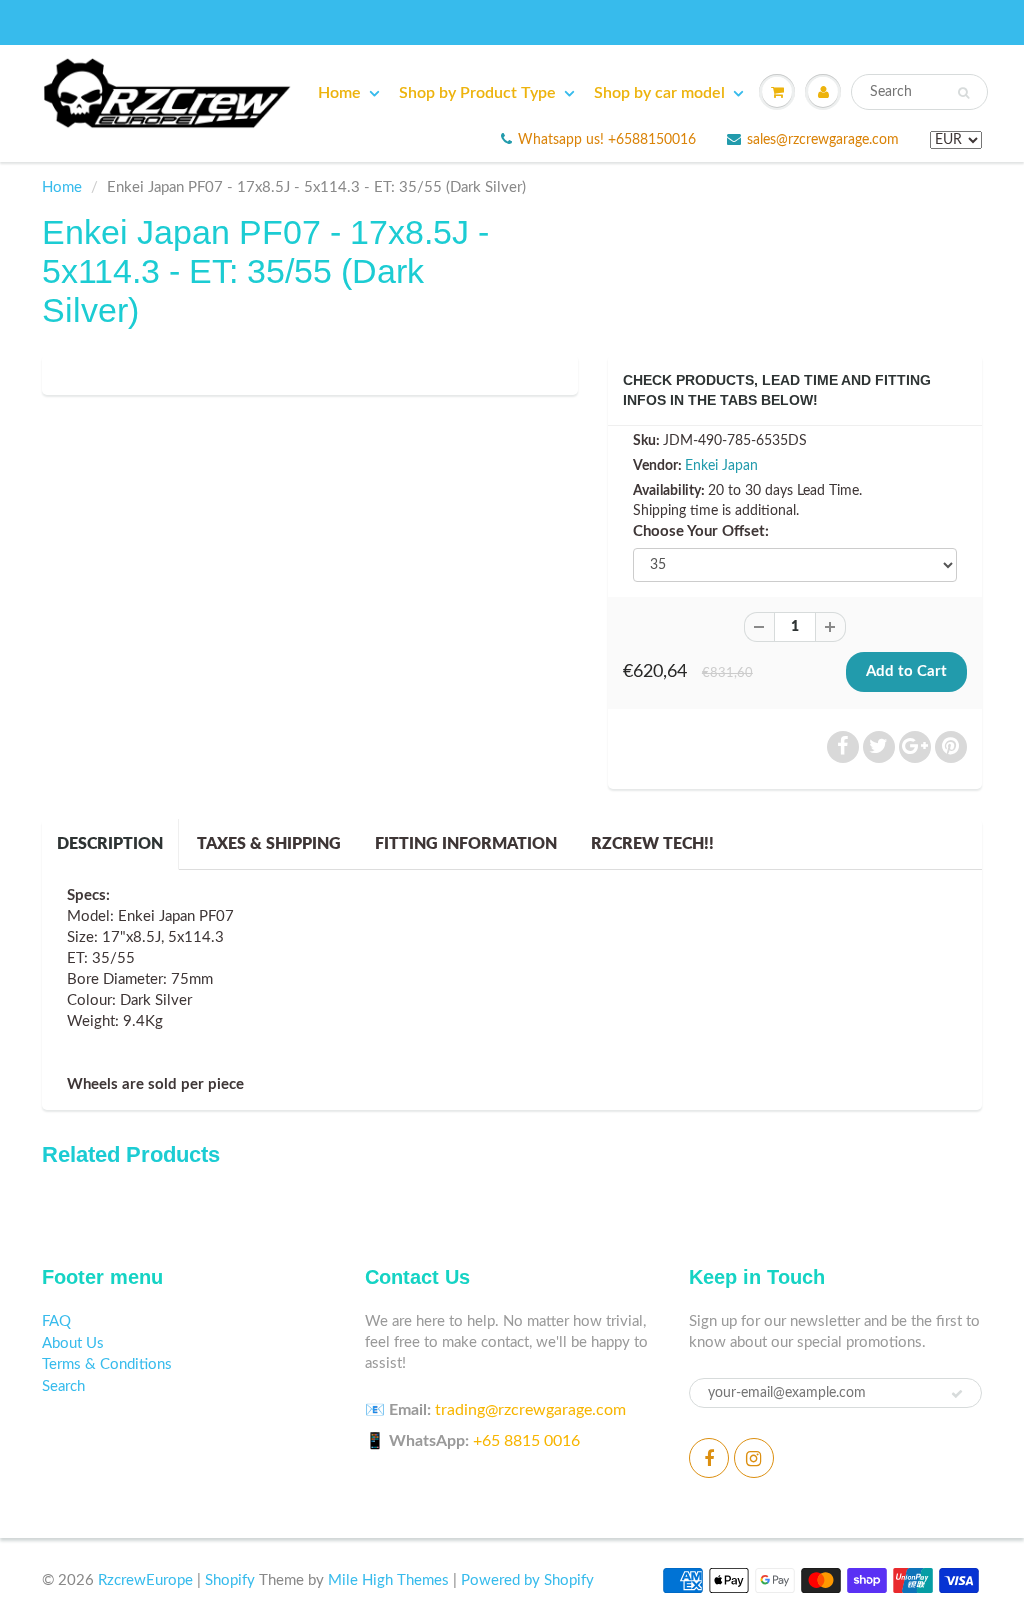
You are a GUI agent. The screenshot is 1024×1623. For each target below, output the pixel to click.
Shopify (230, 1580)
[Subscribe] (957, 1394)
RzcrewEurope (145, 1580)
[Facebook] (709, 1458)
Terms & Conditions (107, 1364)
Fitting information (466, 844)
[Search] (963, 93)
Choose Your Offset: (701, 531)
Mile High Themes (388, 1580)
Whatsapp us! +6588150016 (607, 140)
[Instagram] (754, 1458)
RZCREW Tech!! (652, 844)
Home (339, 93)
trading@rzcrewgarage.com (530, 1410)
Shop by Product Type (477, 93)
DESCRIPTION (110, 844)
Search (63, 1386)
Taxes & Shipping (269, 844)
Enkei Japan (721, 466)
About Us (73, 1343)
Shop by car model (659, 93)
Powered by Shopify (527, 1580)
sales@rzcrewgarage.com (823, 140)
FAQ (56, 1321)
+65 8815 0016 (526, 1441)
